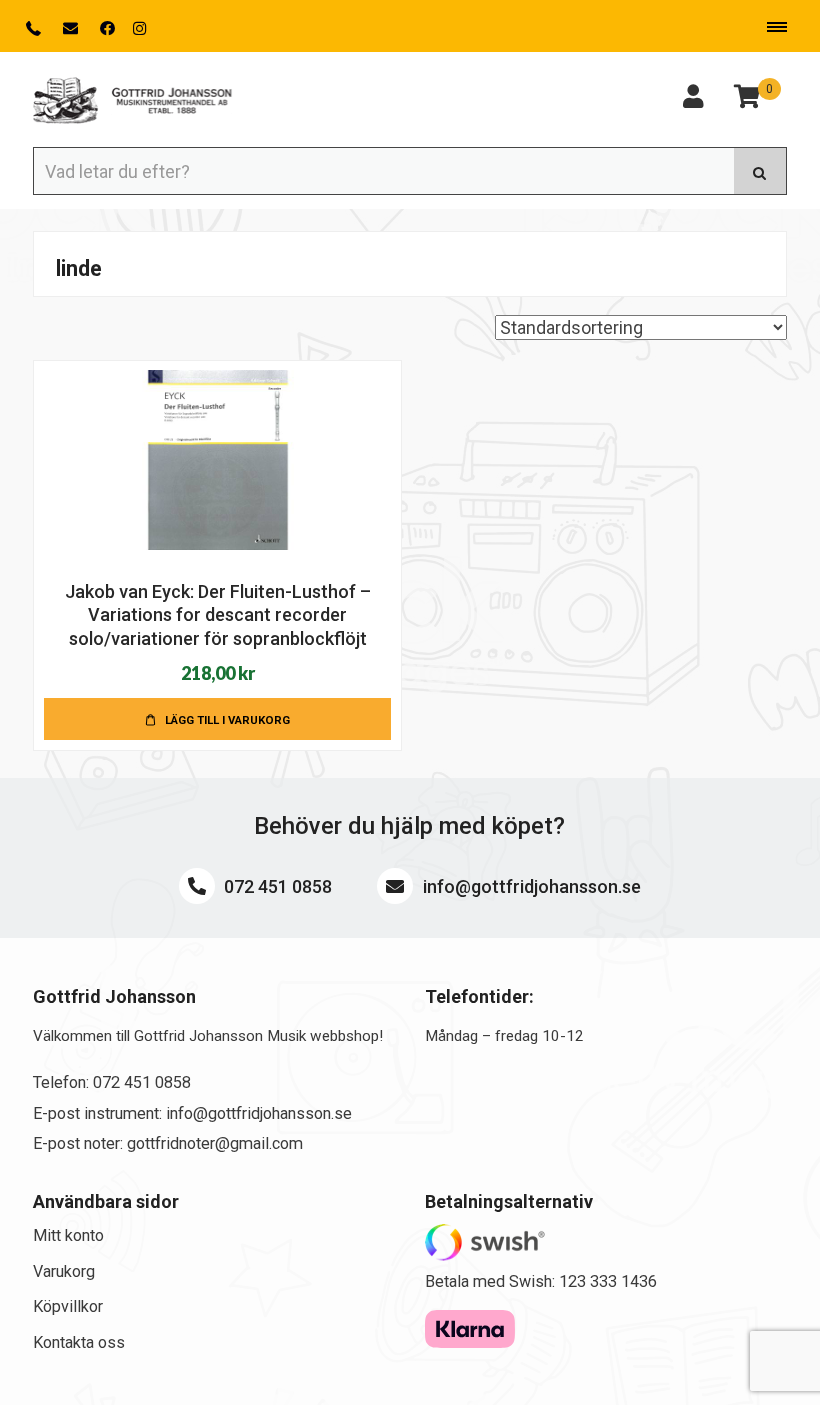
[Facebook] (107, 29)
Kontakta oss (79, 1342)
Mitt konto (68, 1235)
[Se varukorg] (747, 99)
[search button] (760, 171)
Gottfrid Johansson (133, 101)
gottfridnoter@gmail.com (215, 1143)
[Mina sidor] (693, 99)
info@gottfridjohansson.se (530, 886)
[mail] (72, 29)
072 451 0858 (276, 886)
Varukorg (64, 1271)
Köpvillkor (68, 1306)
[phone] (35, 29)
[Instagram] (139, 29)
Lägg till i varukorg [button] (227, 720)
